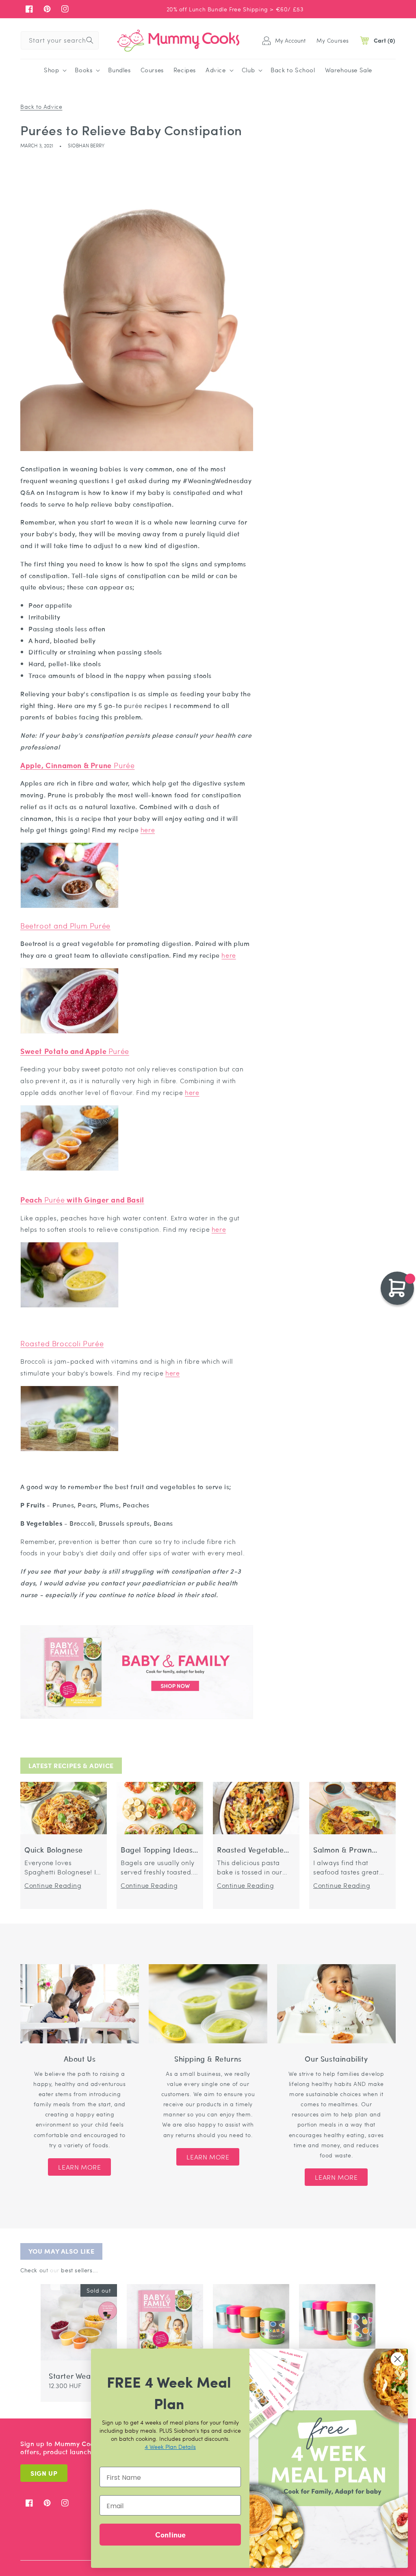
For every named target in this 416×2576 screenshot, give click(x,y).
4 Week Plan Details (170, 2446)
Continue (170, 2534)
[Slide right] (55, 2278)
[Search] (90, 40)
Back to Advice (41, 106)
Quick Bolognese (54, 1850)
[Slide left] (45, 2278)
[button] (54, 70)
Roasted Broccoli (62, 1343)
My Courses (333, 40)
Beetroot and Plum (65, 925)
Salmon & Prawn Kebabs (342, 1850)
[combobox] (60, 40)
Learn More (79, 2167)
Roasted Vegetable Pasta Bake (250, 1850)
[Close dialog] (398, 2359)
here (148, 830)
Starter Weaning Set (77, 2376)
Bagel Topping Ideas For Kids (157, 1850)
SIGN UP (44, 2473)
